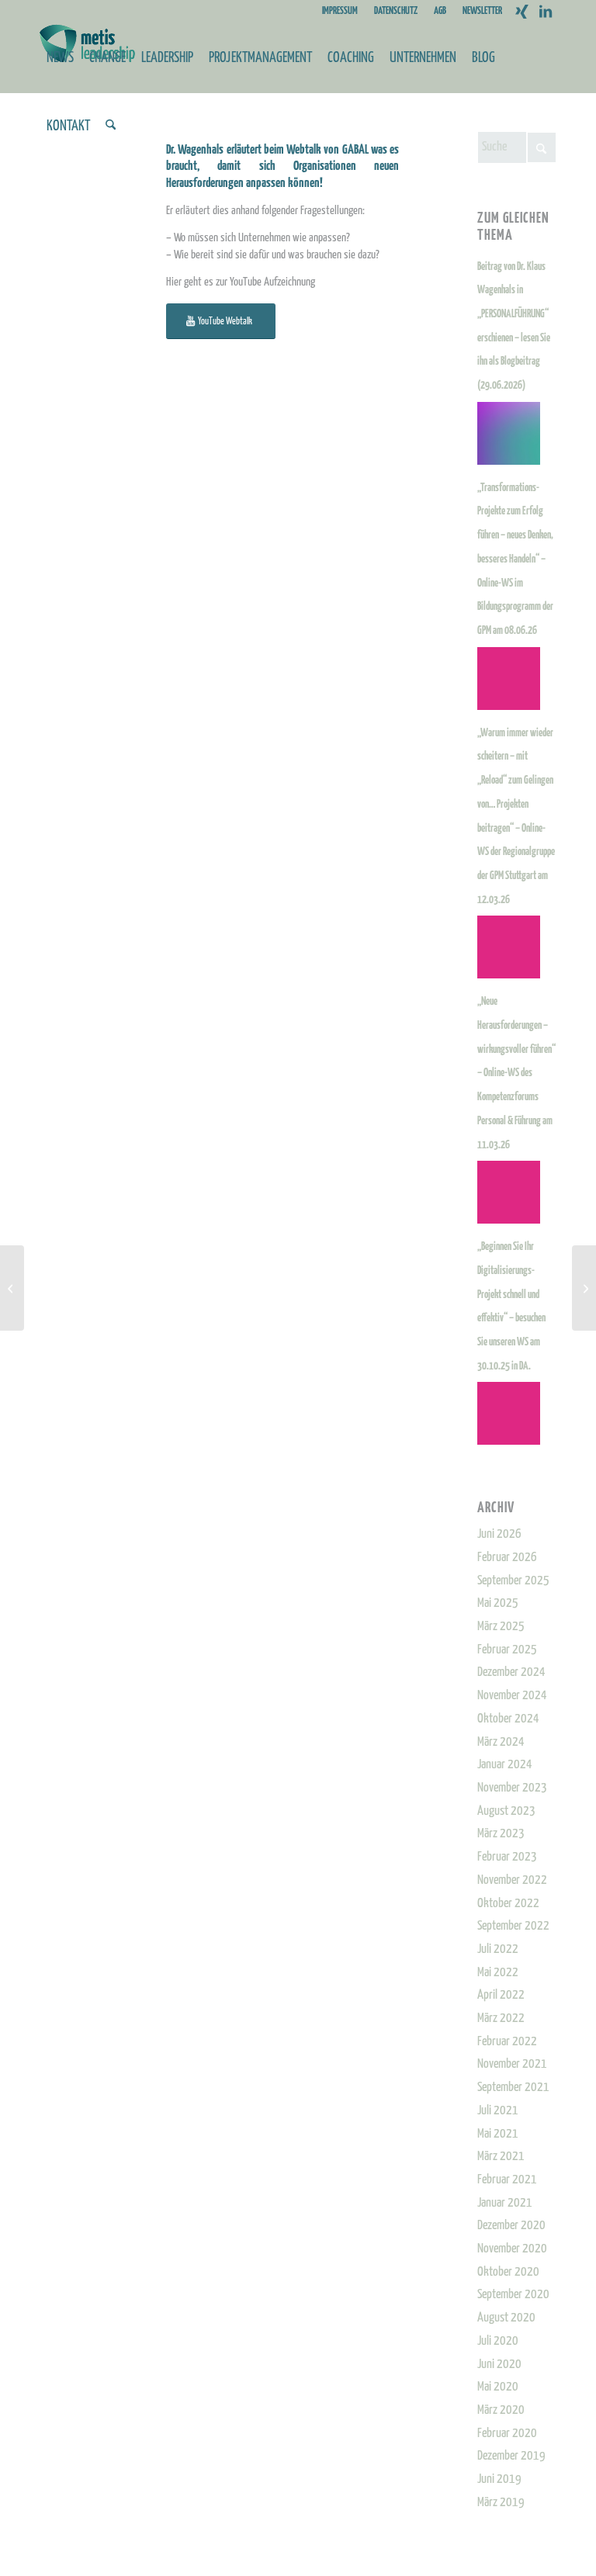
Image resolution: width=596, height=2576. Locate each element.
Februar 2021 (507, 2180)
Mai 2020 (498, 2387)
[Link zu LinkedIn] (546, 12)
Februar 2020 (507, 2434)
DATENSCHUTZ (396, 11)
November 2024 (512, 1696)
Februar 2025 (507, 1650)
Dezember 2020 (511, 2226)
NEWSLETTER (482, 11)
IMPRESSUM (340, 11)
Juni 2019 (499, 2479)
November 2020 (512, 2249)
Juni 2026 (499, 1534)
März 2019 (501, 2503)
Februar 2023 (507, 1857)
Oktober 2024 (508, 1719)
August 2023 (506, 1811)
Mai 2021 (498, 2134)
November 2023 (512, 1788)
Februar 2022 (507, 2042)
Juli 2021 (498, 2111)
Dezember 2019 (511, 2456)
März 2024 (501, 1742)
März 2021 (501, 2157)
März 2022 (501, 2019)
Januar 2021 (505, 2203)
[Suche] (111, 126)
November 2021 (512, 2064)
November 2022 (512, 1880)
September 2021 (513, 2088)
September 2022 (513, 1926)
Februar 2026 (507, 1558)
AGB (440, 11)
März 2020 (501, 2410)
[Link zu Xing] (522, 12)
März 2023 (501, 1834)
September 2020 (513, 2295)
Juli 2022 (498, 1949)
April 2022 (501, 1995)
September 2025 (513, 1581)
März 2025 (501, 1627)
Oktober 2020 (508, 2272)
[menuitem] (340, 12)
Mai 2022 (498, 1973)
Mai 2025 (498, 1603)
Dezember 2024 (511, 1672)
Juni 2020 (499, 2365)
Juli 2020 (498, 2341)
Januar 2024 (505, 1765)
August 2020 (506, 2318)
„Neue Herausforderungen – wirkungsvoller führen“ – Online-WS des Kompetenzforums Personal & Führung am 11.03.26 (516, 1073)
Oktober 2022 (508, 1904)
